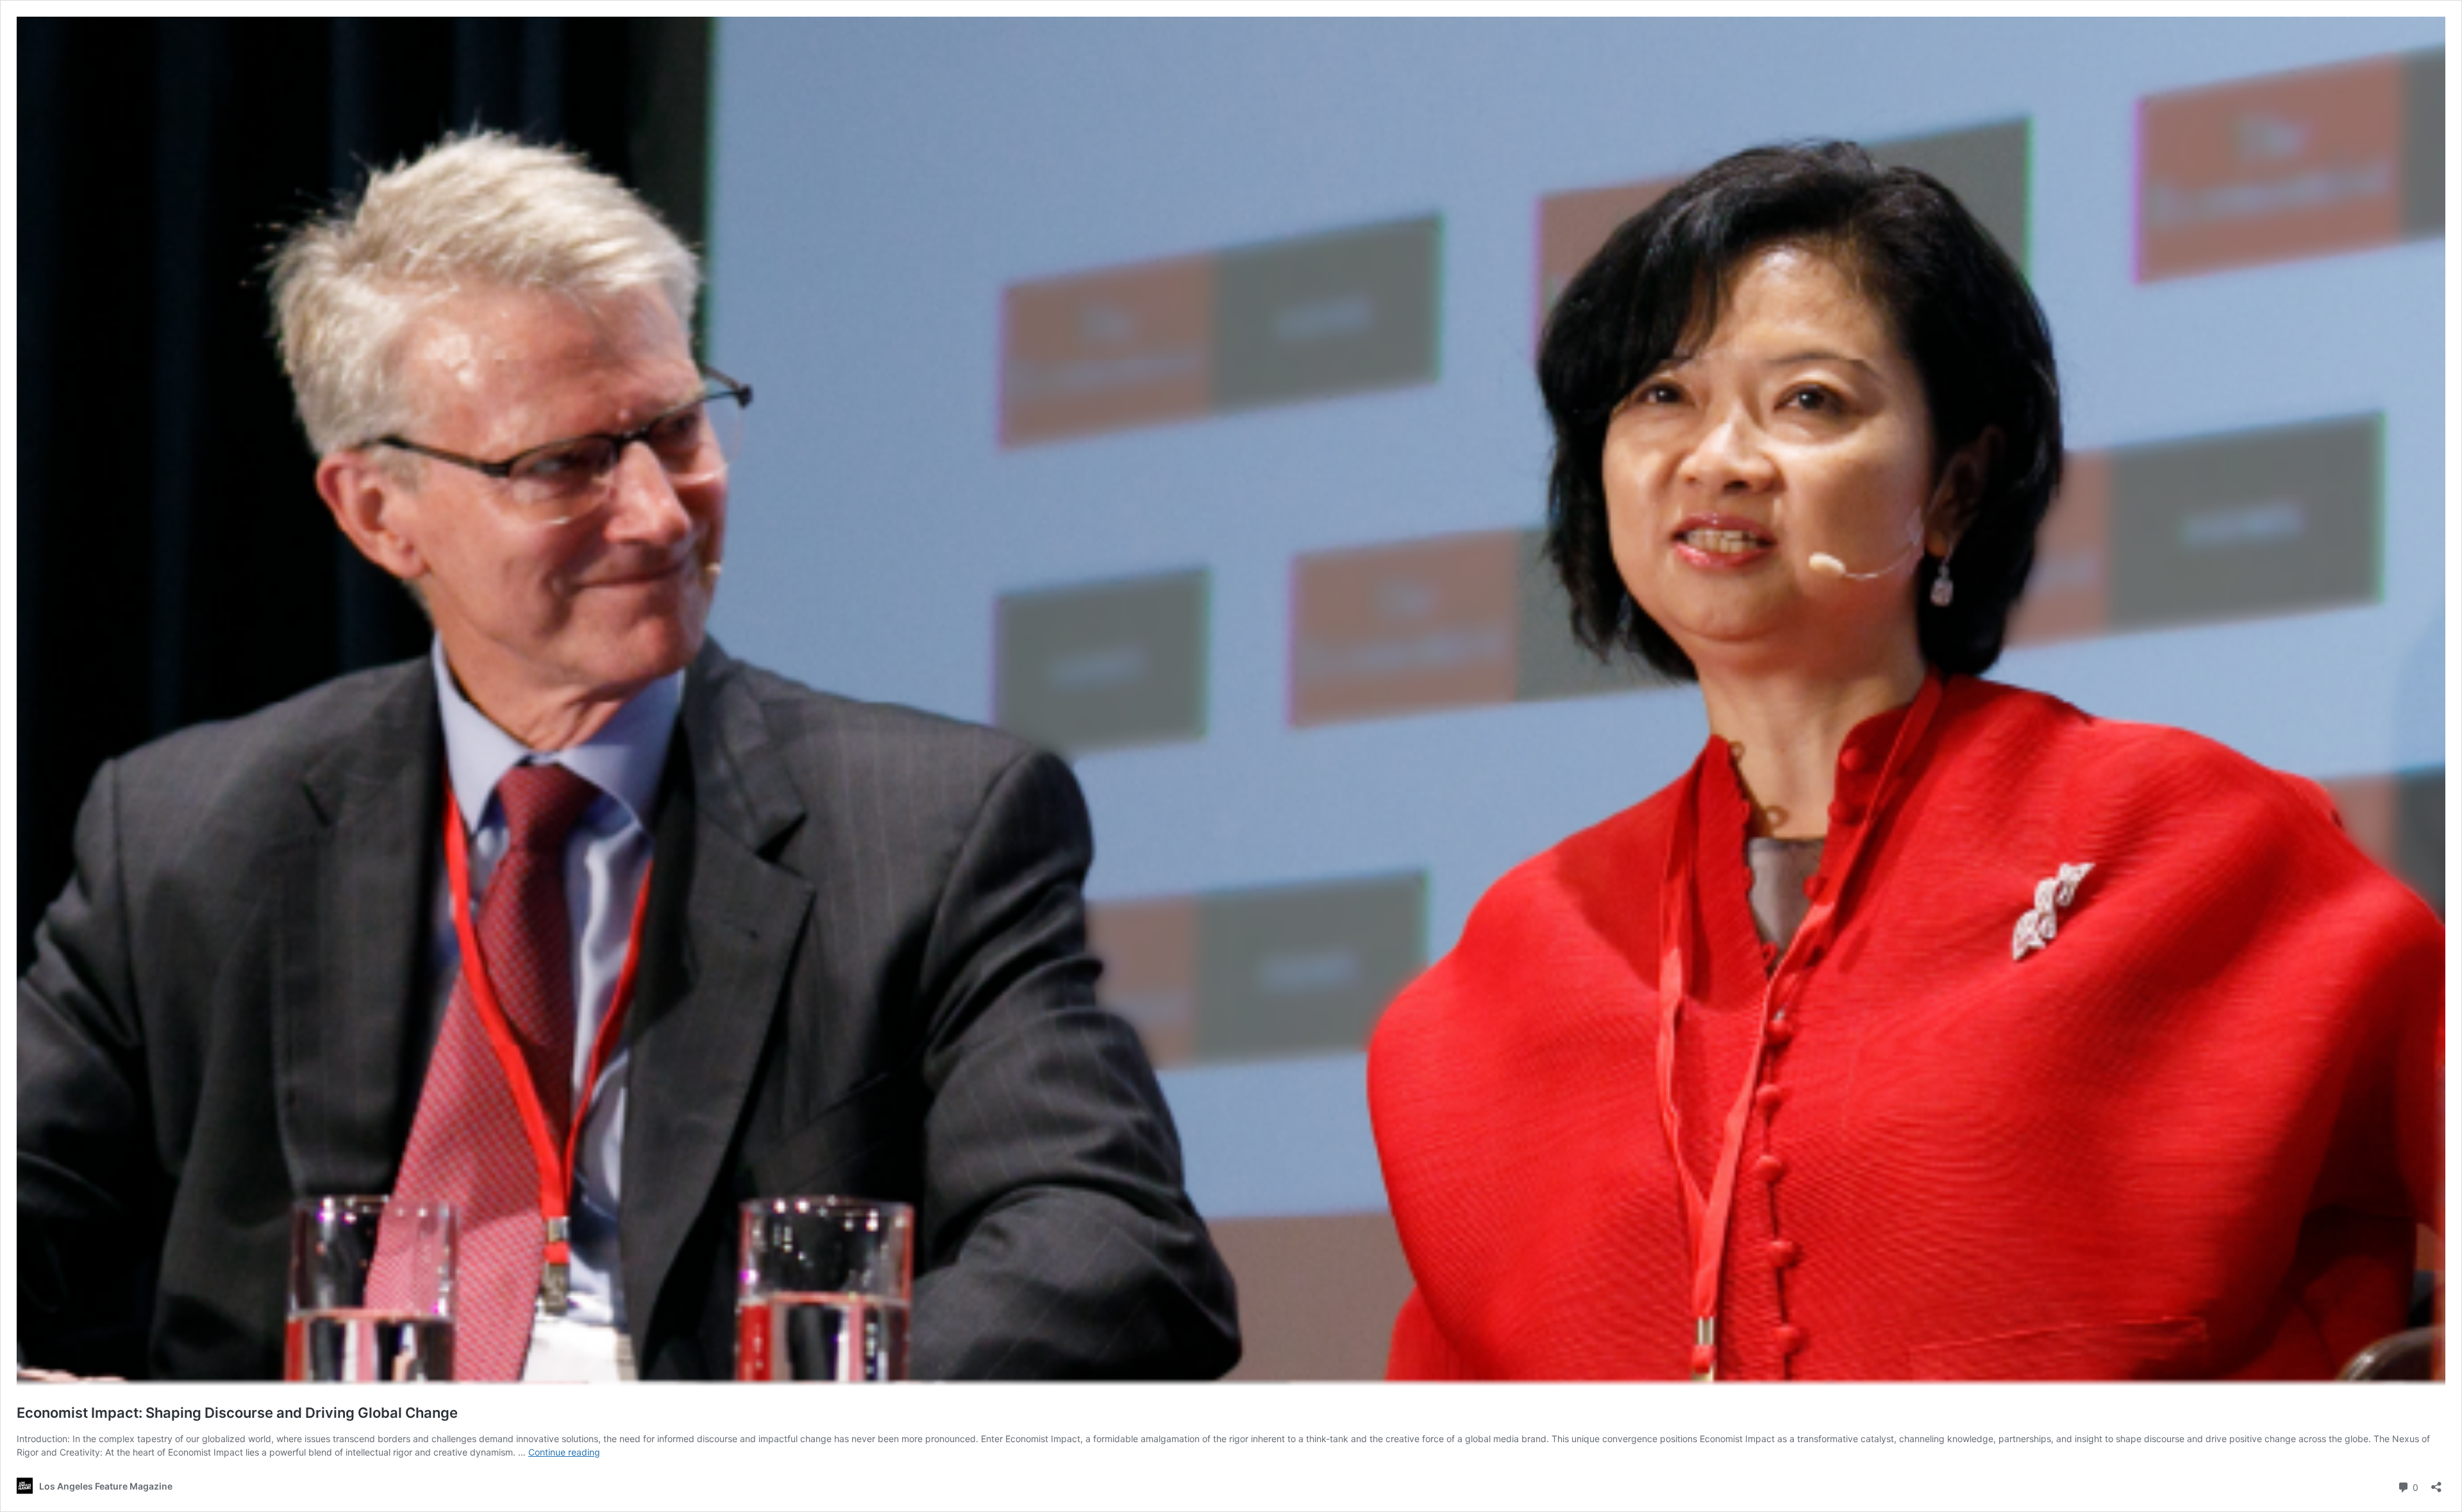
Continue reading (564, 1452)
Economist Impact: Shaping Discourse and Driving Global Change (237, 1413)
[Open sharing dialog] (2436, 1483)
